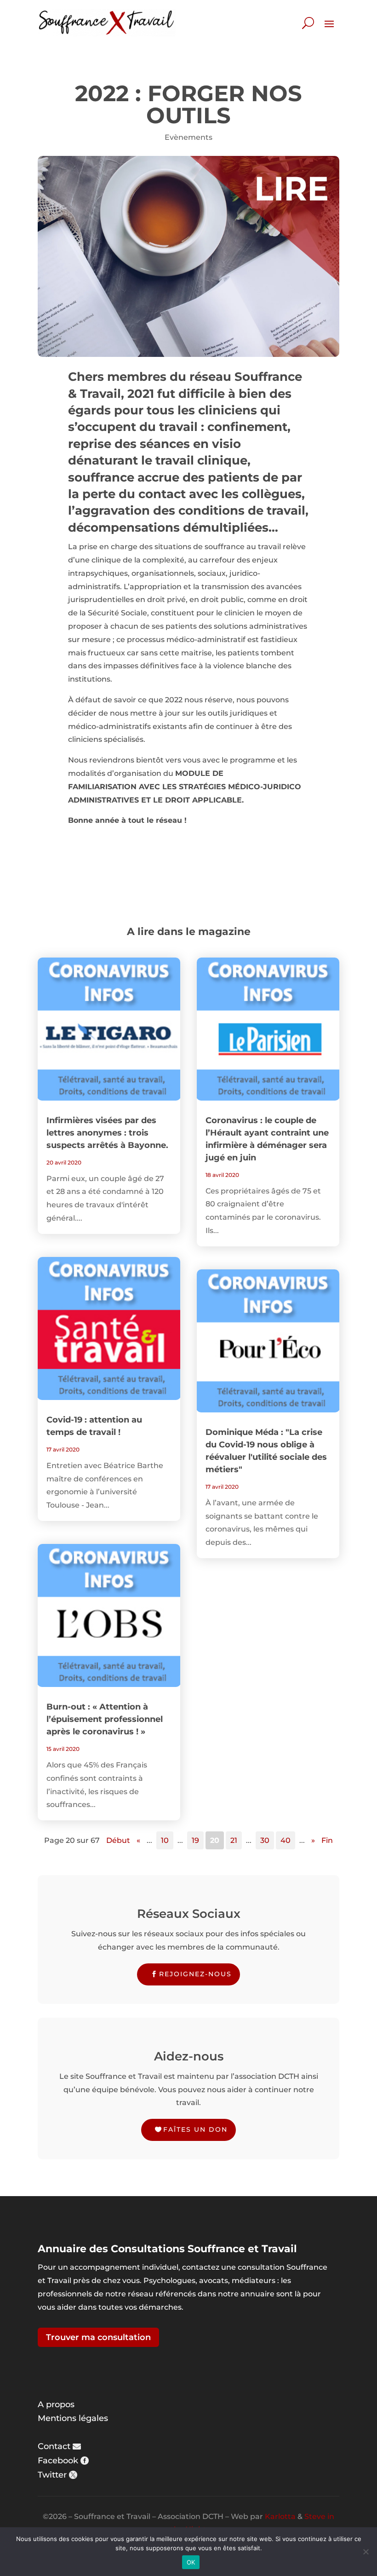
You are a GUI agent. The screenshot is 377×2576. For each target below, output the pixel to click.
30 (265, 1840)
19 (195, 1840)
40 (286, 1840)
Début (118, 1840)
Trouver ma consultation (98, 2337)
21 (234, 1840)
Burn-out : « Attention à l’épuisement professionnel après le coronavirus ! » (105, 1719)
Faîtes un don (195, 2129)
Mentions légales (73, 2418)
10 (165, 1840)
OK (191, 2562)
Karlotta (280, 2516)
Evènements (188, 137)
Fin (327, 1840)
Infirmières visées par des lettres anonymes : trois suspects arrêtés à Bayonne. (107, 1133)
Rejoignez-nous (195, 1974)
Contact (54, 2446)
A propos (56, 2404)
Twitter (52, 2475)
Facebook (58, 2461)
